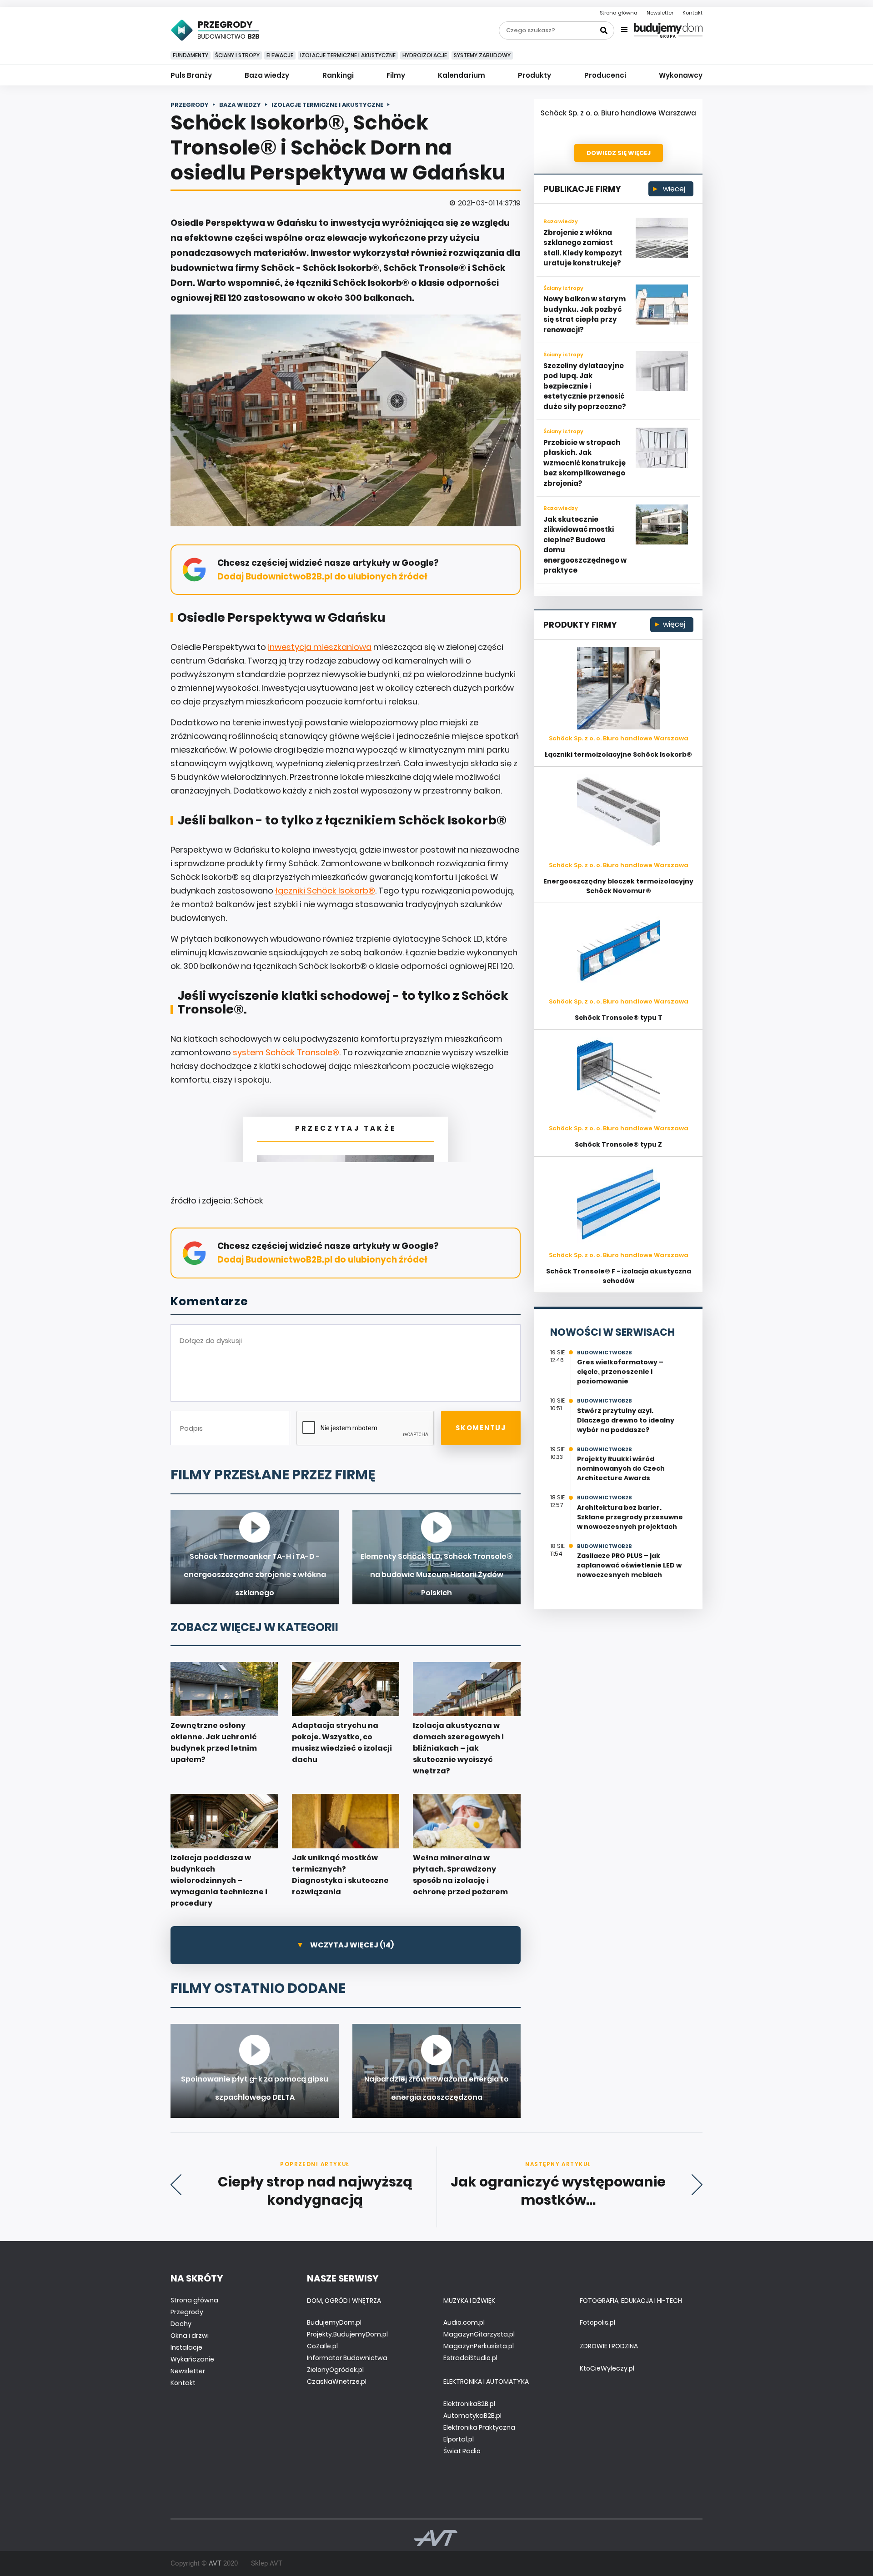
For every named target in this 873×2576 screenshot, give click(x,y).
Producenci (605, 75)
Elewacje (280, 55)
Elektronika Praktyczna (479, 2427)
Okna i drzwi (190, 2336)
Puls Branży (191, 75)
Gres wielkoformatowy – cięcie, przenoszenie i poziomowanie (620, 1372)
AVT (215, 2563)
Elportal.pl (459, 2439)
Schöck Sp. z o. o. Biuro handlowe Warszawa (618, 113)
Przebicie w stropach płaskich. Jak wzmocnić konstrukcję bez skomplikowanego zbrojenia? (585, 463)
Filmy (396, 75)
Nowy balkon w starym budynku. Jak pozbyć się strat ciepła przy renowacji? (585, 314)
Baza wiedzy (267, 75)
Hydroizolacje (425, 55)
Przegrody (187, 2312)
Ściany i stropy (237, 55)
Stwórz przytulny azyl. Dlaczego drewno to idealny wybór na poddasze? (626, 1420)
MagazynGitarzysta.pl (479, 2334)
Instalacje (186, 2347)
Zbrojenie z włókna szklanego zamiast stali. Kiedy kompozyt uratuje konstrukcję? (583, 248)
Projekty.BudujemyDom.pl (347, 2334)
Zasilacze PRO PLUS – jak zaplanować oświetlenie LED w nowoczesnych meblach (629, 1565)
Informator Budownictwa (347, 2358)
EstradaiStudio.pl (470, 2358)
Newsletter (660, 13)
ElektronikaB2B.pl (469, 2404)
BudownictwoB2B (605, 1353)
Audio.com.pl (464, 2322)
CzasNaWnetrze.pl (337, 2381)
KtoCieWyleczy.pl (607, 2368)
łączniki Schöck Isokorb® (325, 891)
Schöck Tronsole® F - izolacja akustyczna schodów (619, 1276)
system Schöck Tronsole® (285, 1052)
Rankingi (338, 75)
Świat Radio (462, 2451)
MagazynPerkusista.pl (479, 2346)
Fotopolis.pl (597, 2322)
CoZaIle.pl (322, 2346)
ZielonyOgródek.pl (335, 2370)
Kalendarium (462, 75)
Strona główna (619, 13)
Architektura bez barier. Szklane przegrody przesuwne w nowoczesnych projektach (630, 1517)
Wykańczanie (192, 2359)
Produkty (534, 75)
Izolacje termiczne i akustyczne (348, 55)
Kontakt (692, 13)
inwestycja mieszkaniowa (320, 647)
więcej (673, 189)
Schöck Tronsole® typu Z (618, 1144)
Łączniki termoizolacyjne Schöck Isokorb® (618, 754)
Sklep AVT (267, 2563)
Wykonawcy (681, 75)
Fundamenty (191, 55)
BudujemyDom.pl (334, 2322)
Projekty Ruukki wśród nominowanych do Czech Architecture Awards (621, 1468)
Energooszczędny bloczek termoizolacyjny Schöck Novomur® (618, 886)
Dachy (181, 2324)
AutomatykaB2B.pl (472, 2416)
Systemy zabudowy (482, 55)
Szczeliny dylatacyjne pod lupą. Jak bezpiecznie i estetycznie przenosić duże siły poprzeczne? (585, 386)
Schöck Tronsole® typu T (619, 1018)
